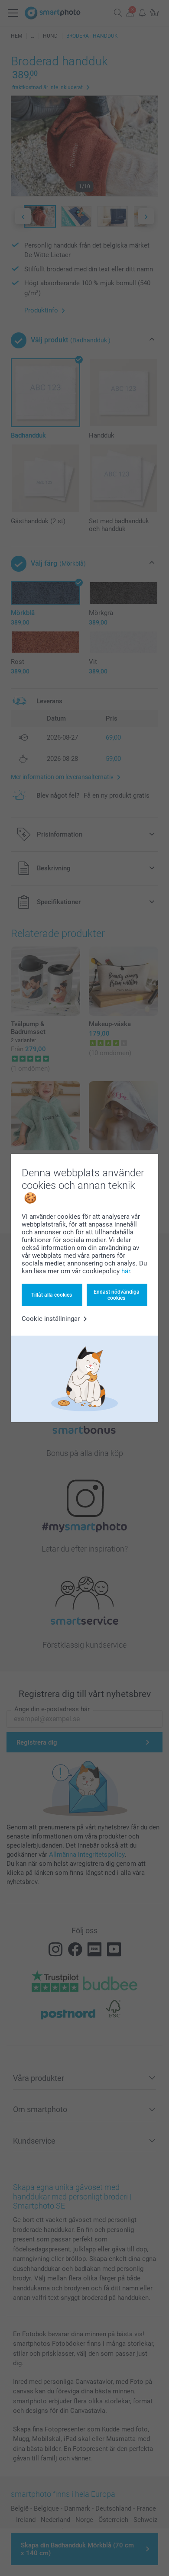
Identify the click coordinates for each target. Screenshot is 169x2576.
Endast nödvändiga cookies (117, 1295)
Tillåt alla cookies (52, 1295)
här (126, 1271)
